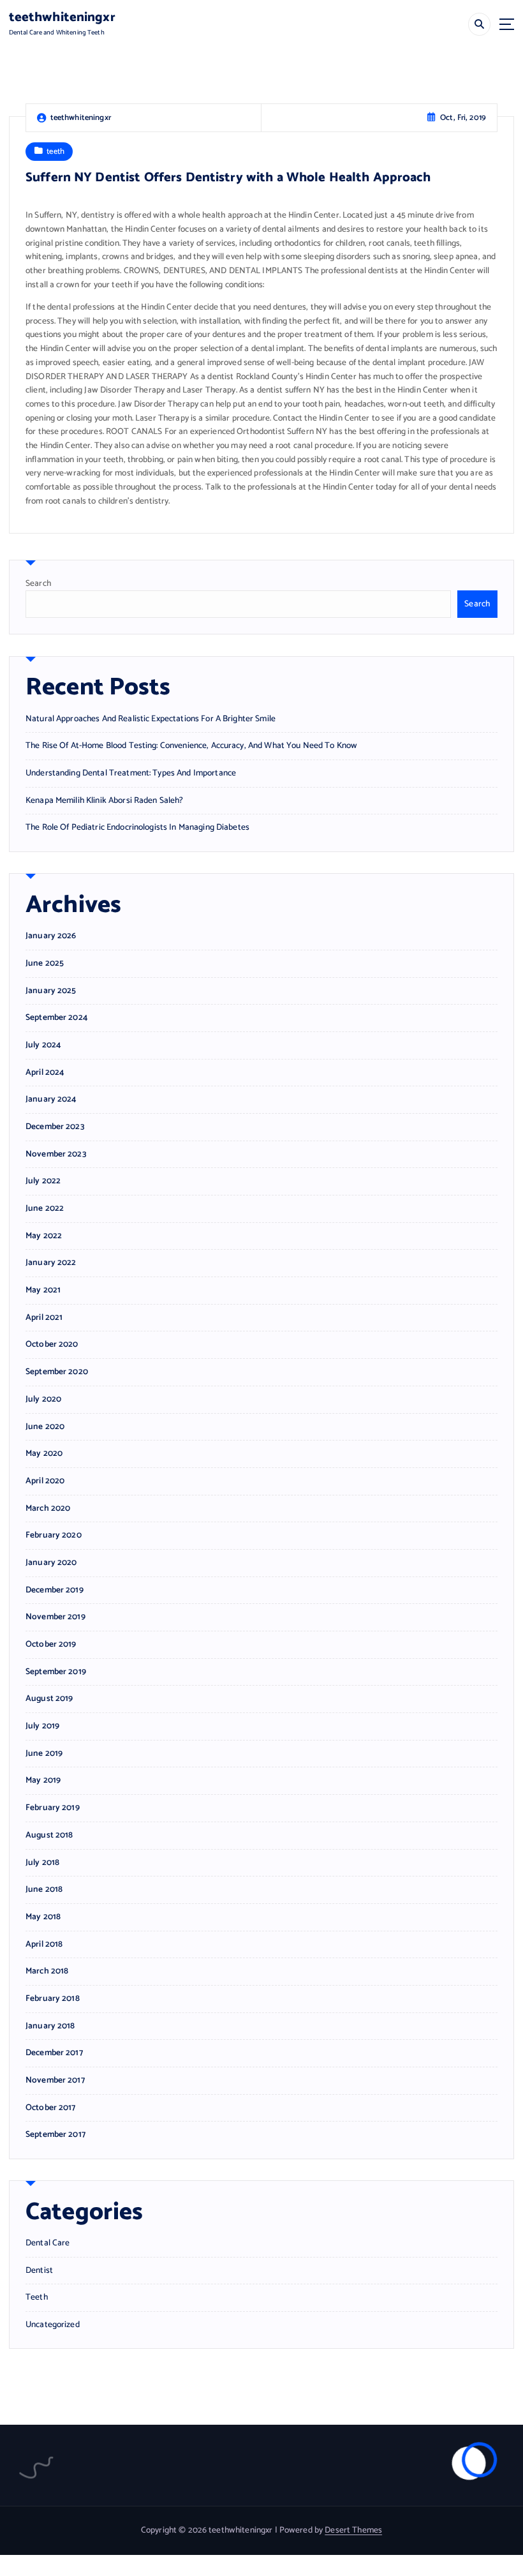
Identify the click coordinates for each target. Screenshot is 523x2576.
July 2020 (43, 1399)
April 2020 (45, 1481)
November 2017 (55, 2080)
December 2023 (55, 1127)
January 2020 (51, 1563)
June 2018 (44, 1890)
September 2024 (56, 1018)
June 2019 (44, 1754)
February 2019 (53, 1808)
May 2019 (43, 1780)
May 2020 (44, 1454)
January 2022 (51, 1263)
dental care (48, 2243)
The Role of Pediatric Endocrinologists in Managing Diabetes (137, 827)
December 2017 (54, 2053)
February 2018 (53, 1999)
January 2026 (51, 936)
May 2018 (43, 1917)
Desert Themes (353, 2530)
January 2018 (50, 2026)
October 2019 (51, 1644)
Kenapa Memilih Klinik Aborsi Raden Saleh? (105, 800)
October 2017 (51, 2108)
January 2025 (51, 991)
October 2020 (52, 1344)
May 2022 (44, 1236)
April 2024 (45, 1073)
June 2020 (45, 1427)
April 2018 (44, 1944)
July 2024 (43, 1045)
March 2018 (47, 1971)
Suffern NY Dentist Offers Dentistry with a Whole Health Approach (228, 178)
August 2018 (49, 1835)
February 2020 (54, 1535)
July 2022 (43, 1181)
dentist (39, 2271)
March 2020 (48, 1509)
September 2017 (55, 2135)
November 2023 (56, 1154)
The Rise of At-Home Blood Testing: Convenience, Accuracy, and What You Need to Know (191, 745)
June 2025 (45, 963)
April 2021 (44, 1318)
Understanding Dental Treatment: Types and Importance (131, 773)
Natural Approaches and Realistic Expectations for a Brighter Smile (151, 719)
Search (38, 583)
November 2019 (55, 1617)
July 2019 (42, 1726)
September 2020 (57, 1372)
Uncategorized (53, 2325)
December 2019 (55, 1590)
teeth (55, 152)
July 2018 (42, 1863)
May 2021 (43, 1290)
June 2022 (45, 1209)
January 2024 (51, 1099)
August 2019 (49, 1699)
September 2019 (56, 1672)
